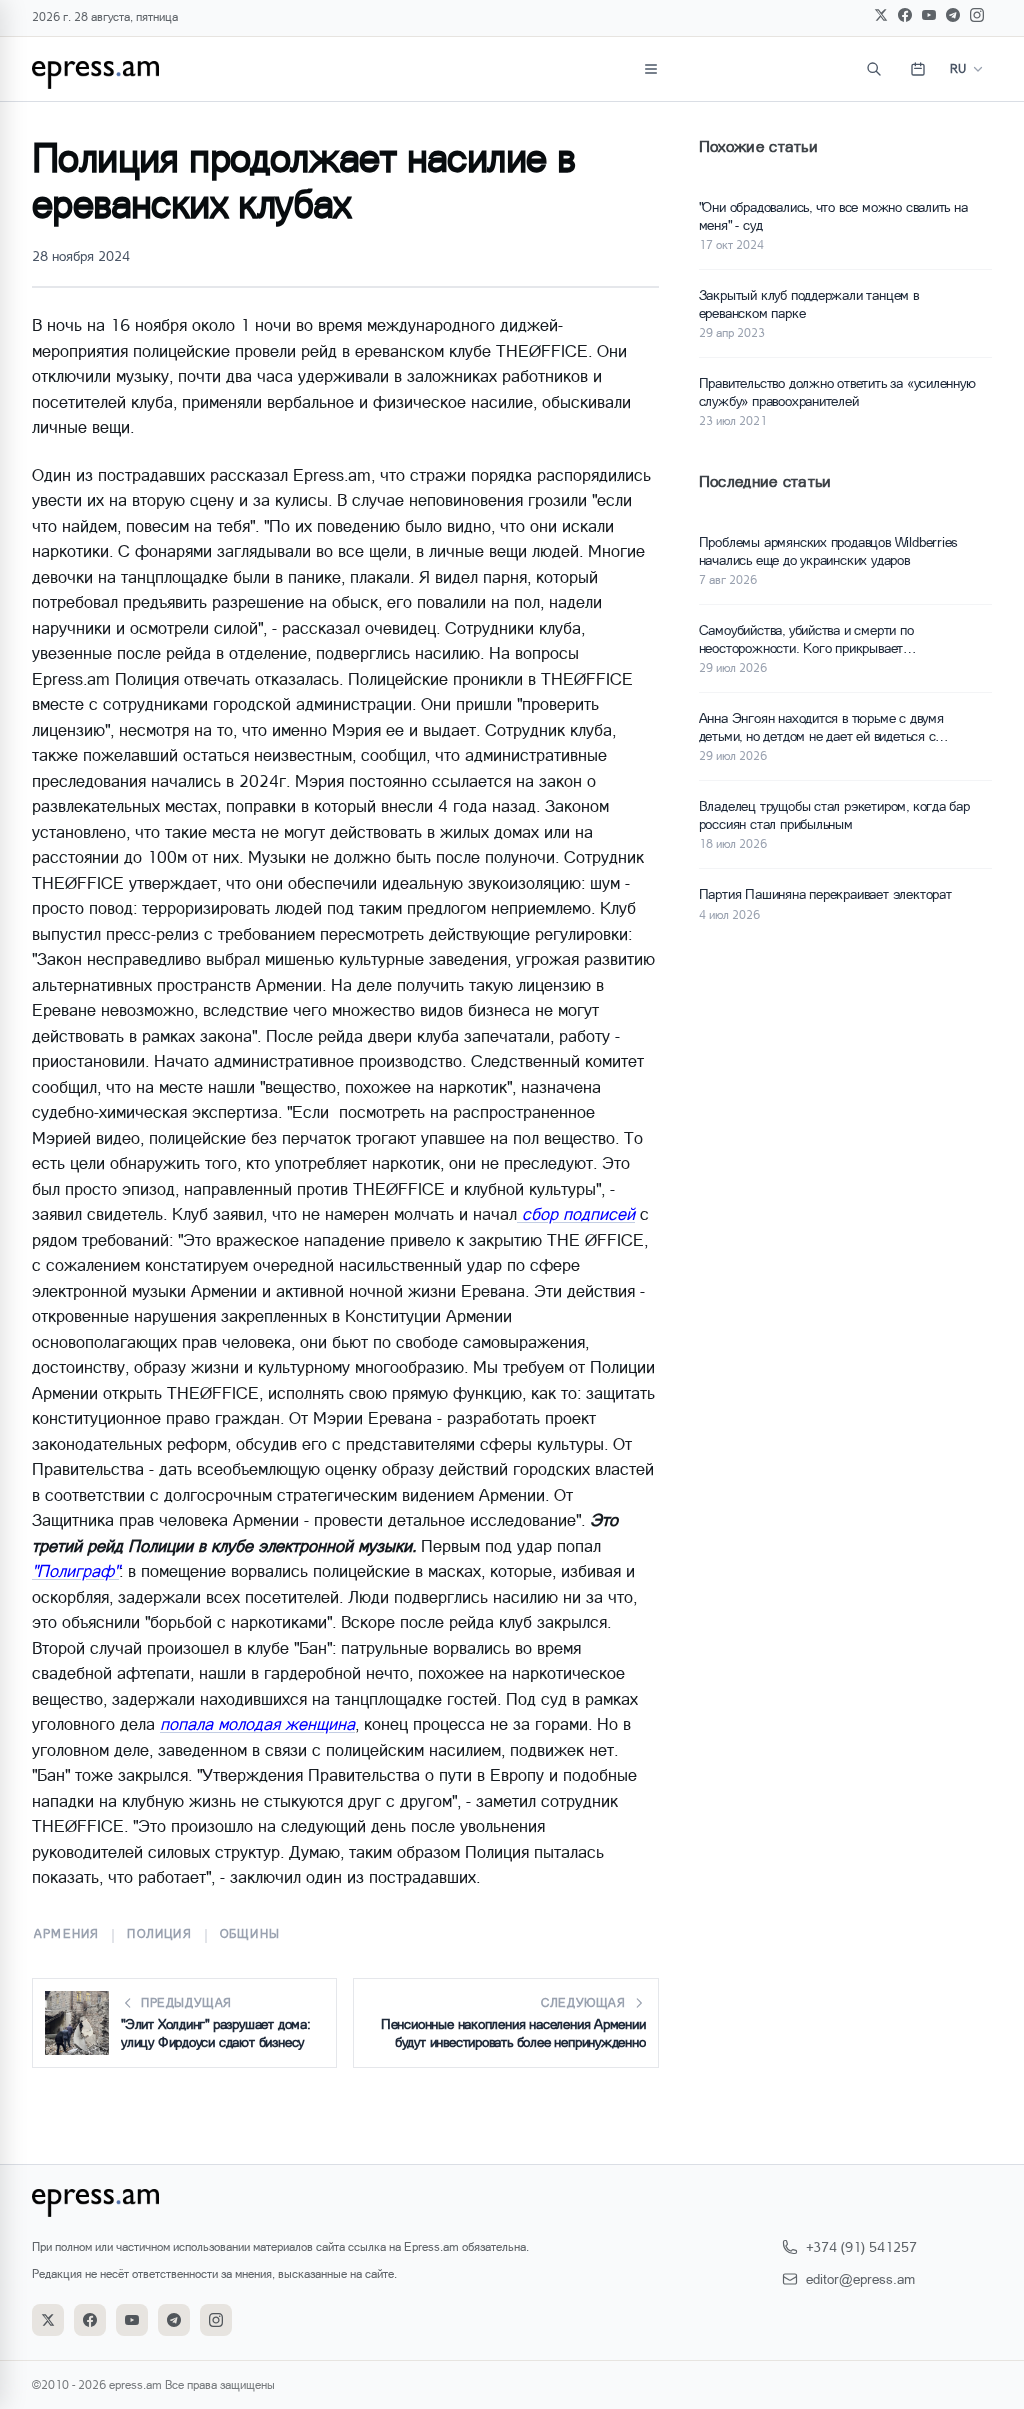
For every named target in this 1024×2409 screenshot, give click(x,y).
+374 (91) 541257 (861, 2246)
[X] (881, 15)
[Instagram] (977, 15)
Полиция (159, 1933)
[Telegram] (953, 15)
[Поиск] (874, 69)
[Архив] (918, 69)
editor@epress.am (860, 2278)
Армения (66, 1933)
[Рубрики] (651, 69)
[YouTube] (929, 15)
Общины (250, 1933)
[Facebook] (905, 15)
